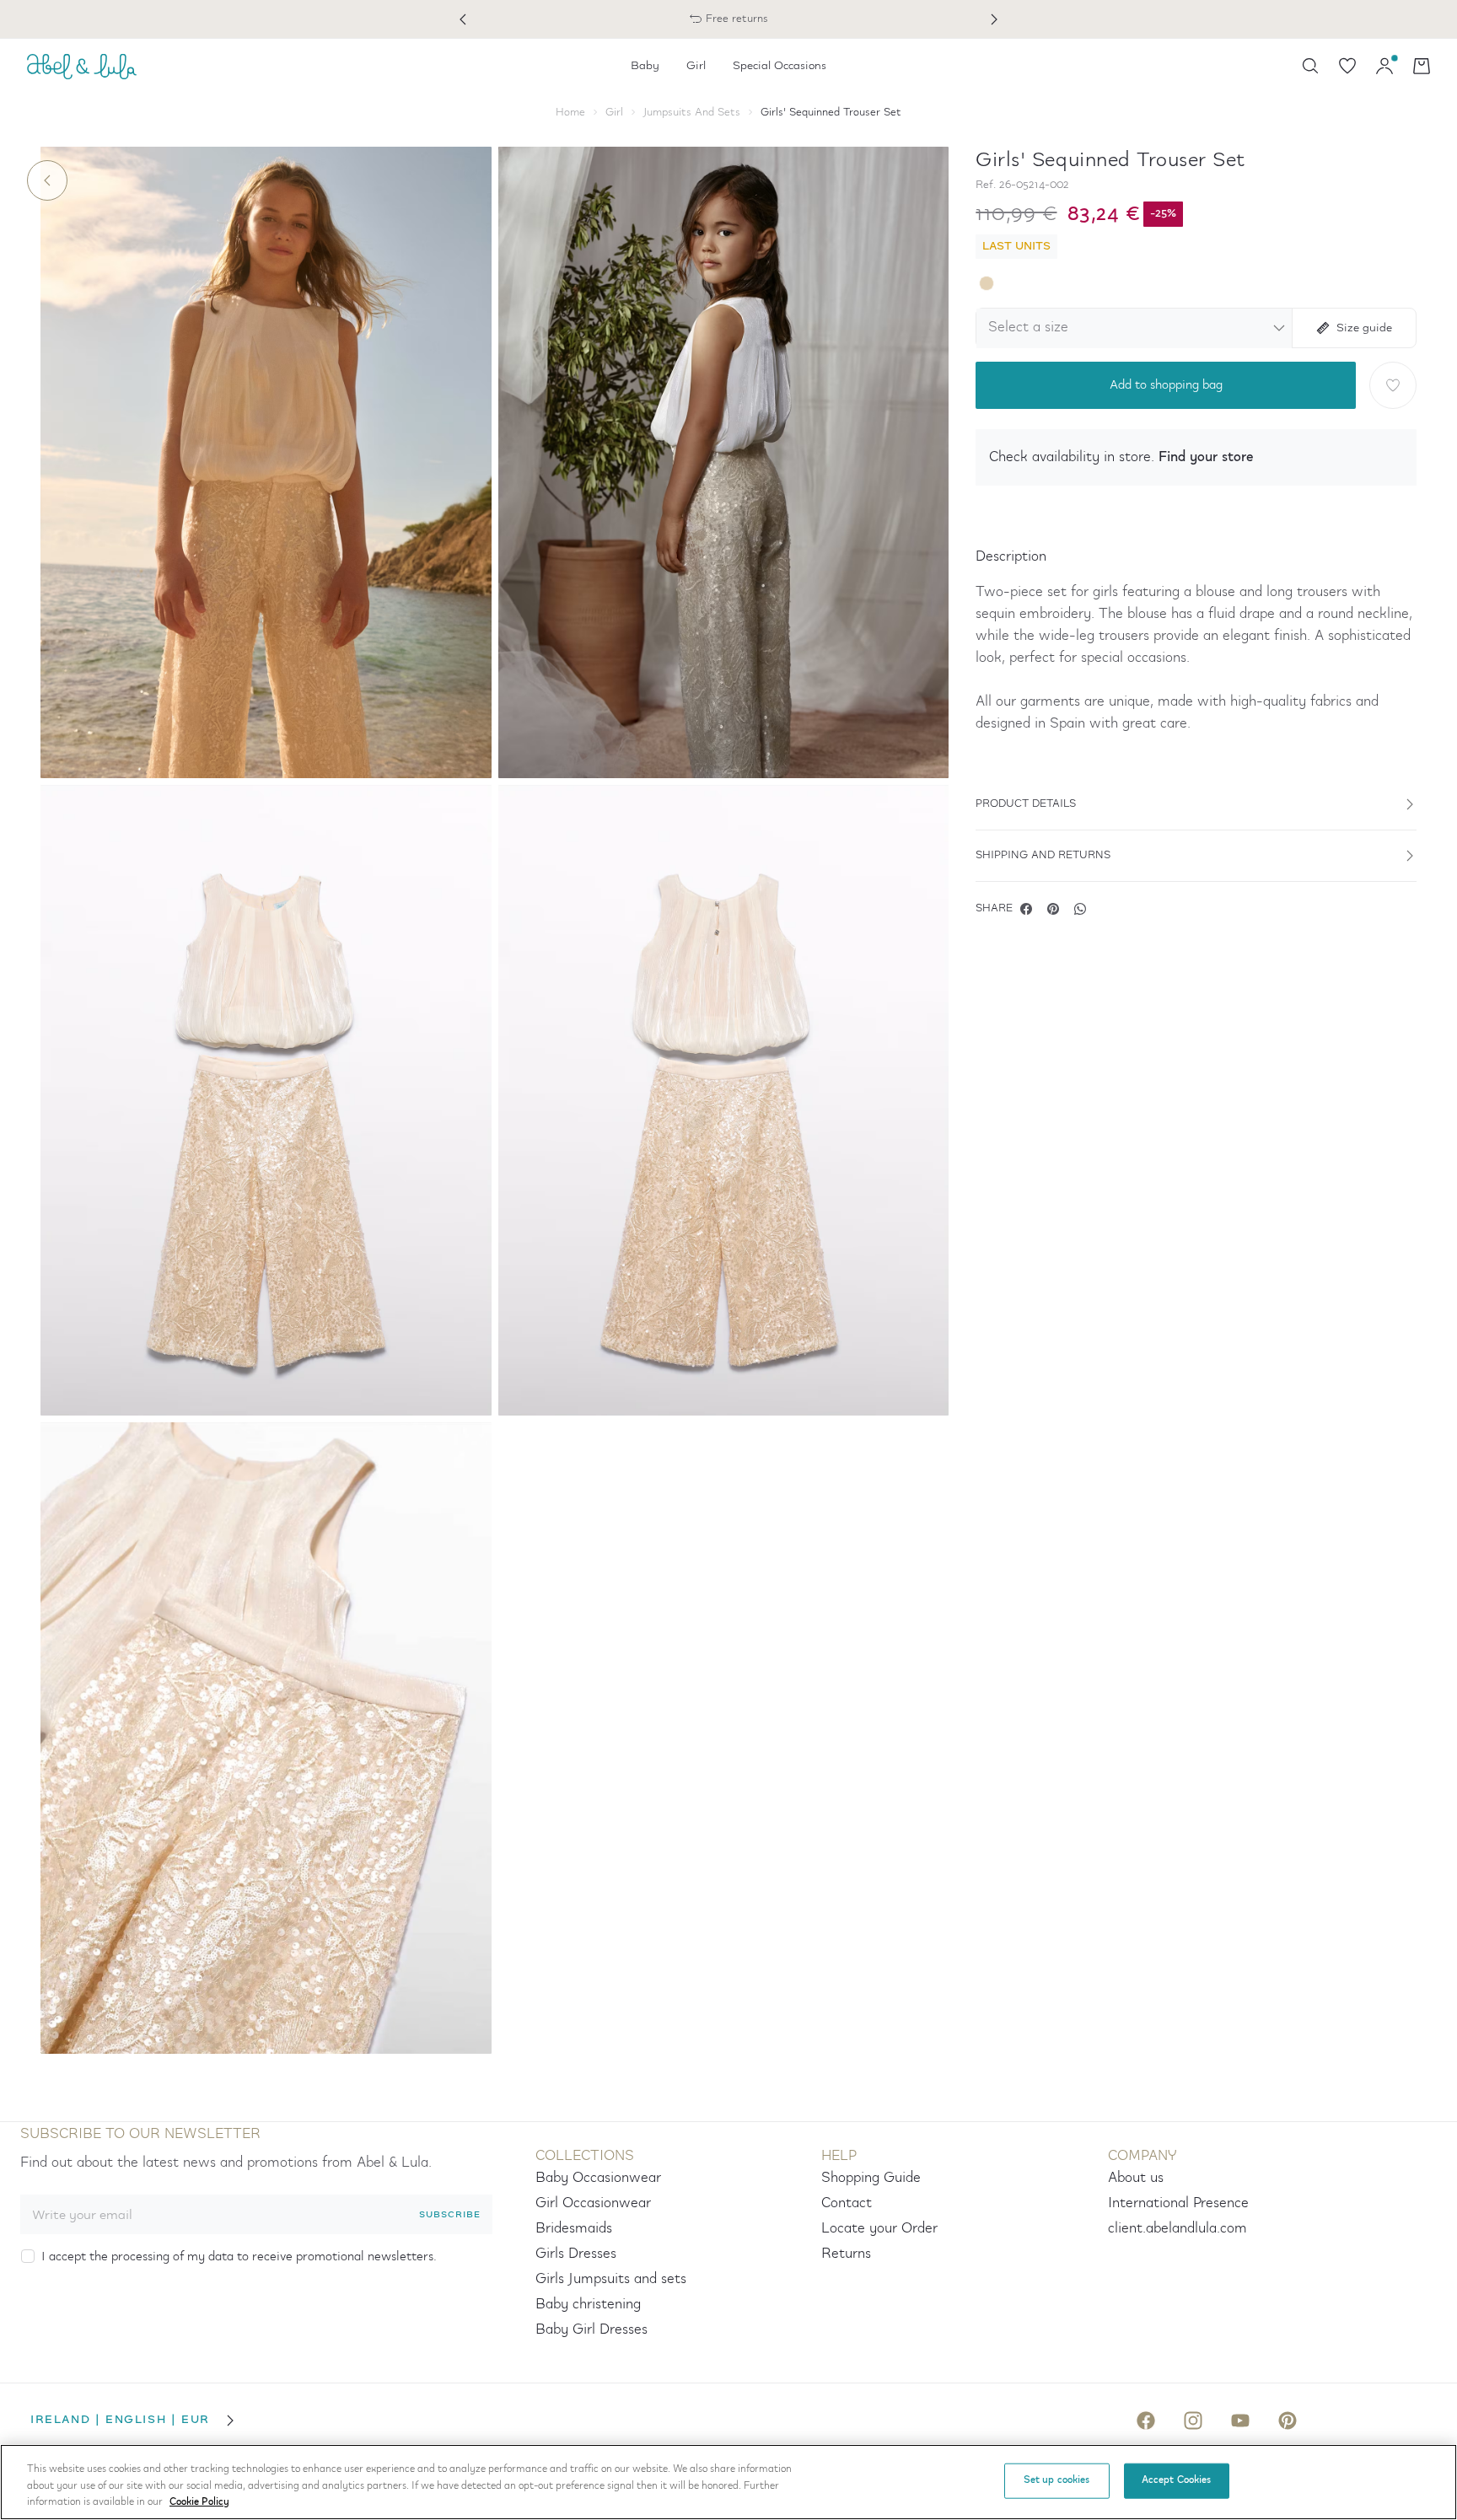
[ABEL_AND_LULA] (82, 66)
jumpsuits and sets (692, 113)
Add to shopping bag (1166, 385)
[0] (1347, 66)
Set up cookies (1057, 2480)
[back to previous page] (47, 180)
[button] (1196, 457)
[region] (728, 2482)
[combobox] (1131, 328)
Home (570, 113)
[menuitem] (645, 66)
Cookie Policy (199, 2502)
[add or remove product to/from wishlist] (1393, 385)
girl (614, 113)
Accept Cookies (1177, 2480)
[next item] (994, 19)
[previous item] (463, 19)
